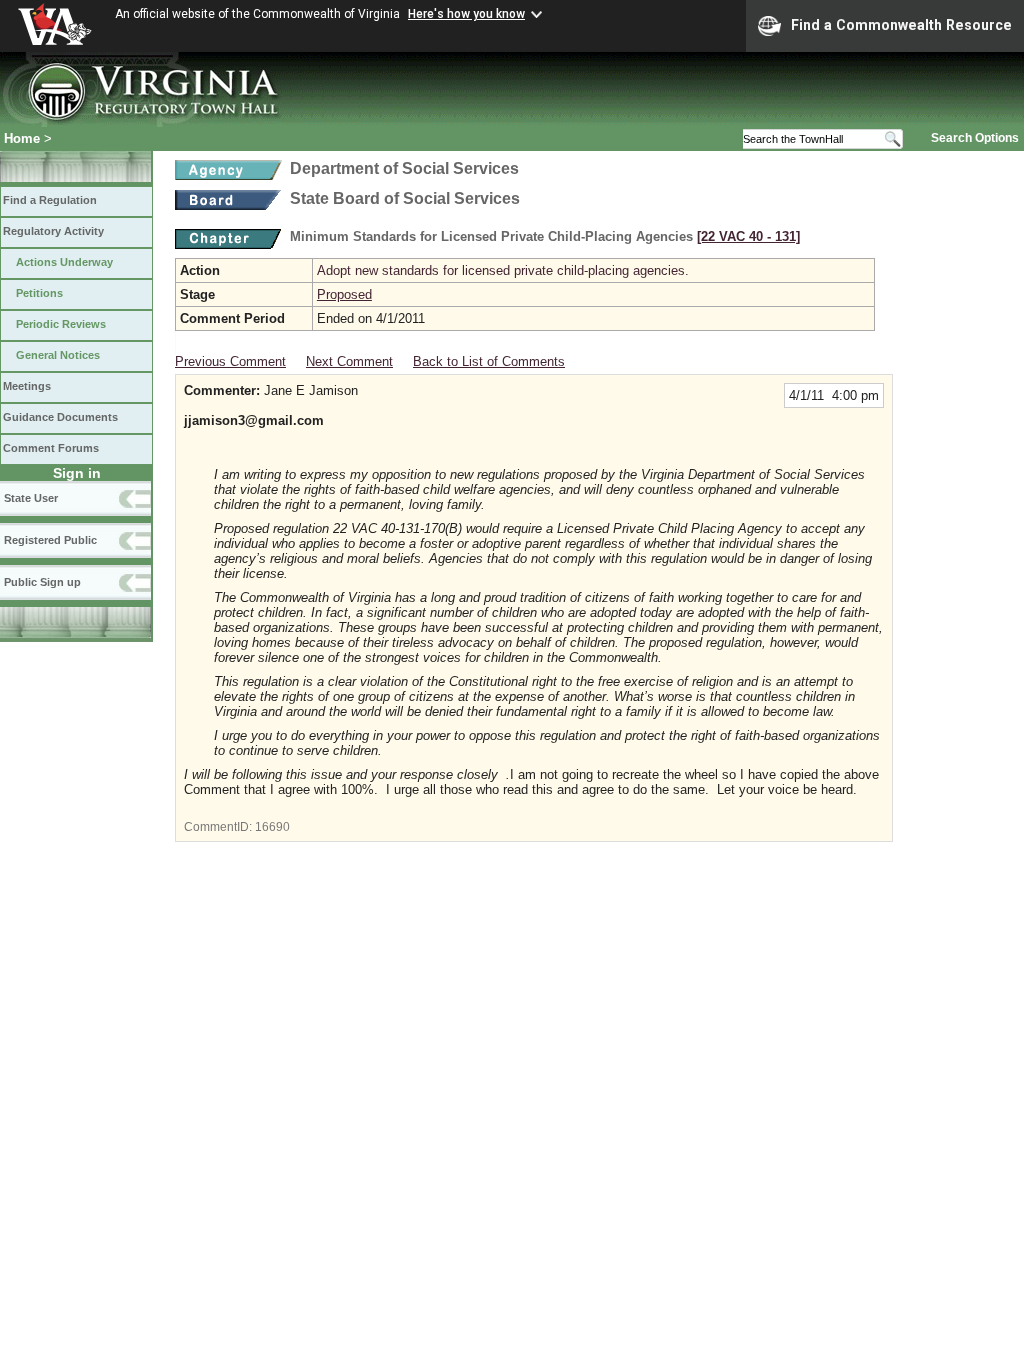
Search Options (975, 138)
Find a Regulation (50, 200)
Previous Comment (230, 361)
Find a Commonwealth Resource (901, 25)
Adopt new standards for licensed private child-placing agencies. (503, 270)
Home (22, 138)
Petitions (39, 293)
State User (31, 498)
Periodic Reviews (61, 324)
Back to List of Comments (489, 361)
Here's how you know (466, 14)
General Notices (58, 355)
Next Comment (349, 361)
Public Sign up (42, 582)
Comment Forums (51, 448)
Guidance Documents (60, 417)
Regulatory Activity (53, 231)
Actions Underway (64, 262)
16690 (272, 827)
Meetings (27, 386)
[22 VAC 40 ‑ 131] (748, 236)
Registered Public (50, 540)
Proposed (344, 294)
